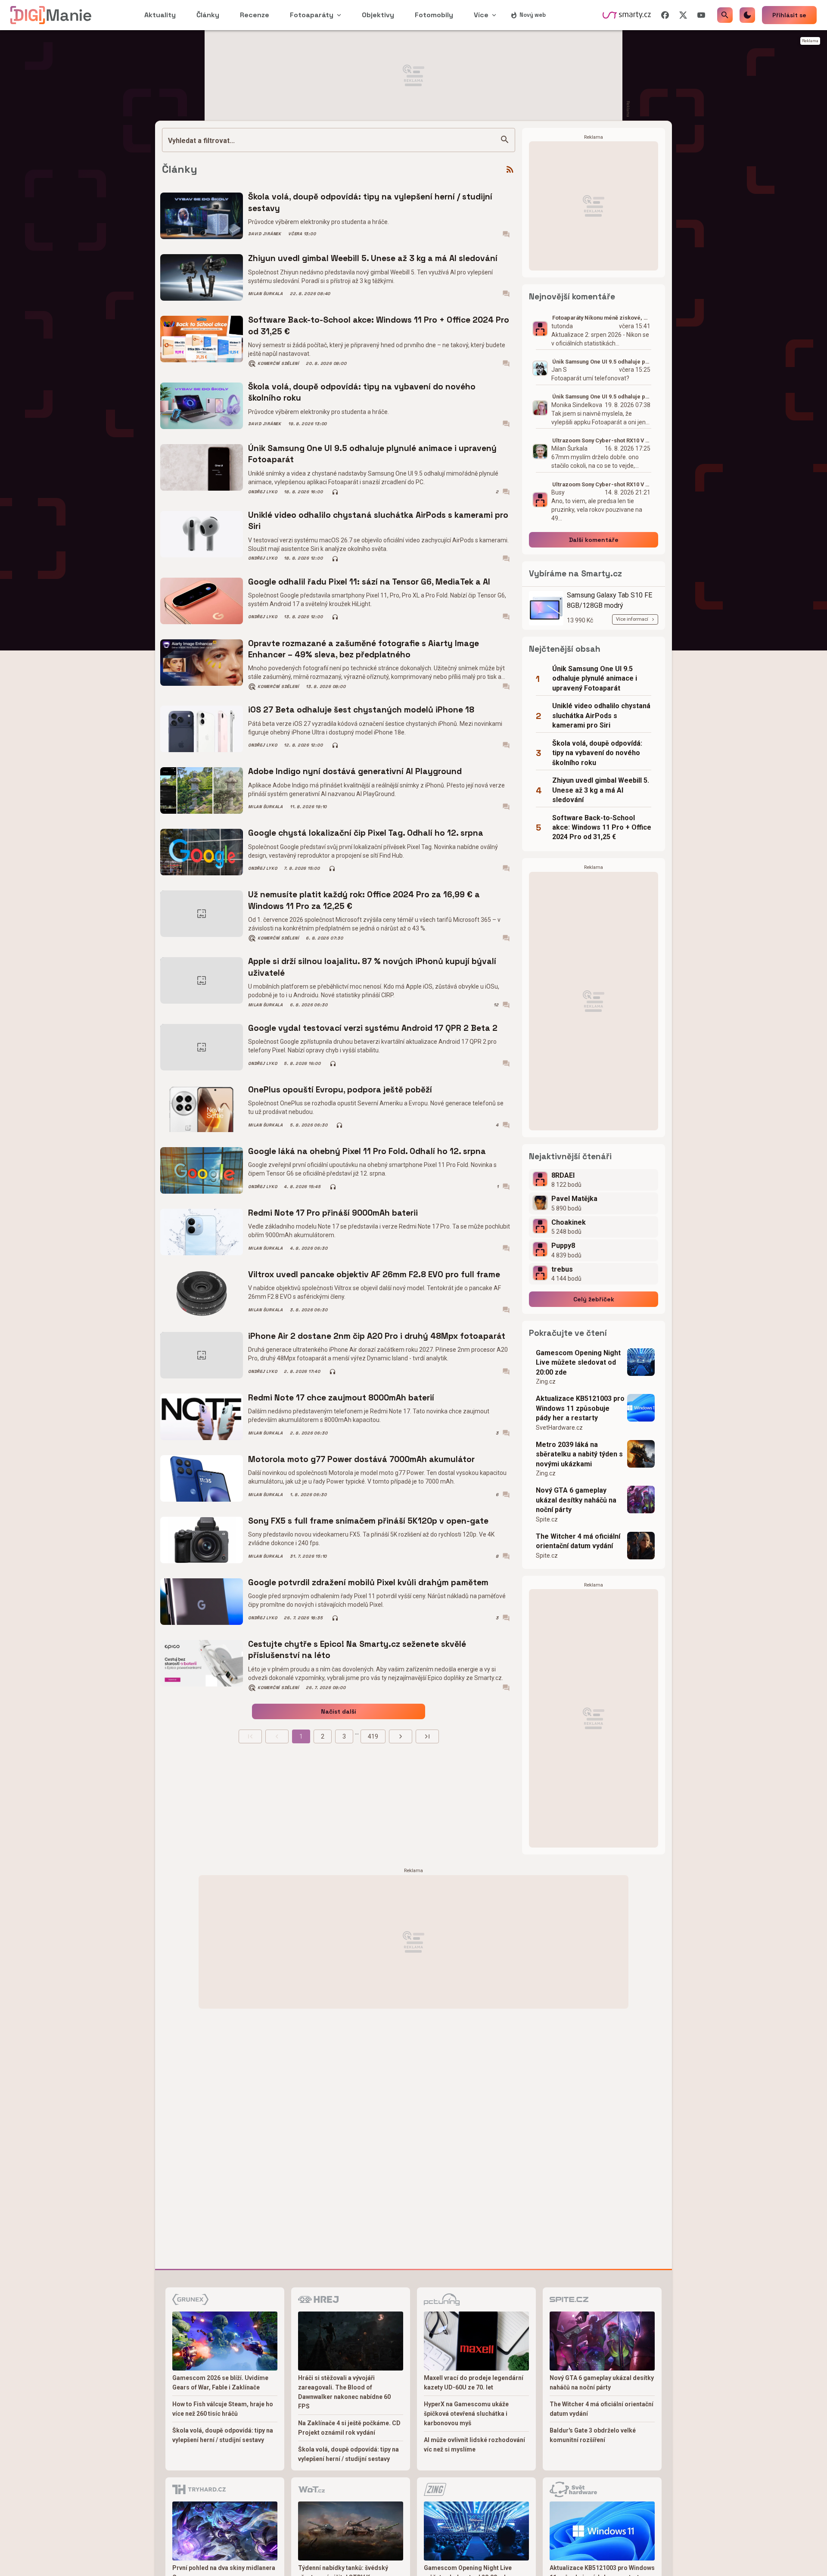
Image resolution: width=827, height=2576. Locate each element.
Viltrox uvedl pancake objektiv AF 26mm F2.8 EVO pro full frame (374, 1274)
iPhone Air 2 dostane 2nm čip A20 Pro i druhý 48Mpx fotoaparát (377, 1336)
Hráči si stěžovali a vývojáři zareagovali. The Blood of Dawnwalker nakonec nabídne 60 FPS (344, 2392)
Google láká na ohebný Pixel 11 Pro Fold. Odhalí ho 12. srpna (367, 1151)
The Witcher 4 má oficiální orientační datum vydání (578, 1541)
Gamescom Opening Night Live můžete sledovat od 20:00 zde (578, 1363)
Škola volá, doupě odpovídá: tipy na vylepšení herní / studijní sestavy (370, 202)
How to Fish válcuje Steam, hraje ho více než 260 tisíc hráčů (223, 2409)
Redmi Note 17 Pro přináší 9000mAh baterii (333, 1213)
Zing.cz (546, 1381)
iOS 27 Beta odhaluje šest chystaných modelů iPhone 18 (361, 710)
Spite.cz (547, 1519)
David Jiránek (265, 234)
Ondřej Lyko (263, 492)
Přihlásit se (789, 15)
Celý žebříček (594, 1299)
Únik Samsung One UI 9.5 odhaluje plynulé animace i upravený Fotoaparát (372, 454)
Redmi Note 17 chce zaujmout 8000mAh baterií (341, 1398)
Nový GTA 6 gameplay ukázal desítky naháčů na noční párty (576, 1500)
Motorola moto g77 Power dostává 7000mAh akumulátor (361, 1459)
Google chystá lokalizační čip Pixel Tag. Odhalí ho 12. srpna (366, 833)
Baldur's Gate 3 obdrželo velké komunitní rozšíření (593, 2435)
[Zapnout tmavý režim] (747, 15)
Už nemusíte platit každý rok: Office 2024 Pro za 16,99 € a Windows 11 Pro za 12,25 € (364, 900)
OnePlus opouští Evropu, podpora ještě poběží (340, 1090)
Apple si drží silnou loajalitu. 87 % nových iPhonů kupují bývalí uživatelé (372, 967)
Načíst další (339, 1711)
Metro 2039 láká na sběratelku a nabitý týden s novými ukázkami (579, 1454)
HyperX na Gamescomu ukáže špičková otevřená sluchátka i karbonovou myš (466, 2414)
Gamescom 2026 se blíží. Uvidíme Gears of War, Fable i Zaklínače (220, 2383)
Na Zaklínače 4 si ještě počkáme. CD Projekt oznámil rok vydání (349, 2428)
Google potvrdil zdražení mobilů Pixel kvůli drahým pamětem (368, 1582)
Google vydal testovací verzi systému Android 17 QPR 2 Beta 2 (373, 1028)
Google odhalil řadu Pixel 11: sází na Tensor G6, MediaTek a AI (369, 582)
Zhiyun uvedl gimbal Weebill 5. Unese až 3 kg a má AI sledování (373, 258)
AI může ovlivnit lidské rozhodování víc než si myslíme (474, 2445)
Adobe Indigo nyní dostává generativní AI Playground (355, 771)
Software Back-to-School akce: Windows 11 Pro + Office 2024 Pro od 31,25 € (379, 325)
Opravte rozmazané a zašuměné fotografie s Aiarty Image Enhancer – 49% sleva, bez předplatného (364, 649)
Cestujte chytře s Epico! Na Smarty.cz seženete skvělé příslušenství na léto (357, 1650)
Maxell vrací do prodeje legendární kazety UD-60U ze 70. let (474, 2383)
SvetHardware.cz (559, 1428)
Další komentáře (594, 540)
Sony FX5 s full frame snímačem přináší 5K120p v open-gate (368, 1521)
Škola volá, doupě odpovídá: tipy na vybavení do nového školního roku (362, 392)
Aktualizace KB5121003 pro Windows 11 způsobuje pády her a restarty (580, 1408)
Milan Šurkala (266, 294)
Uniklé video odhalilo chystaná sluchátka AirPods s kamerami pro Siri (378, 521)
